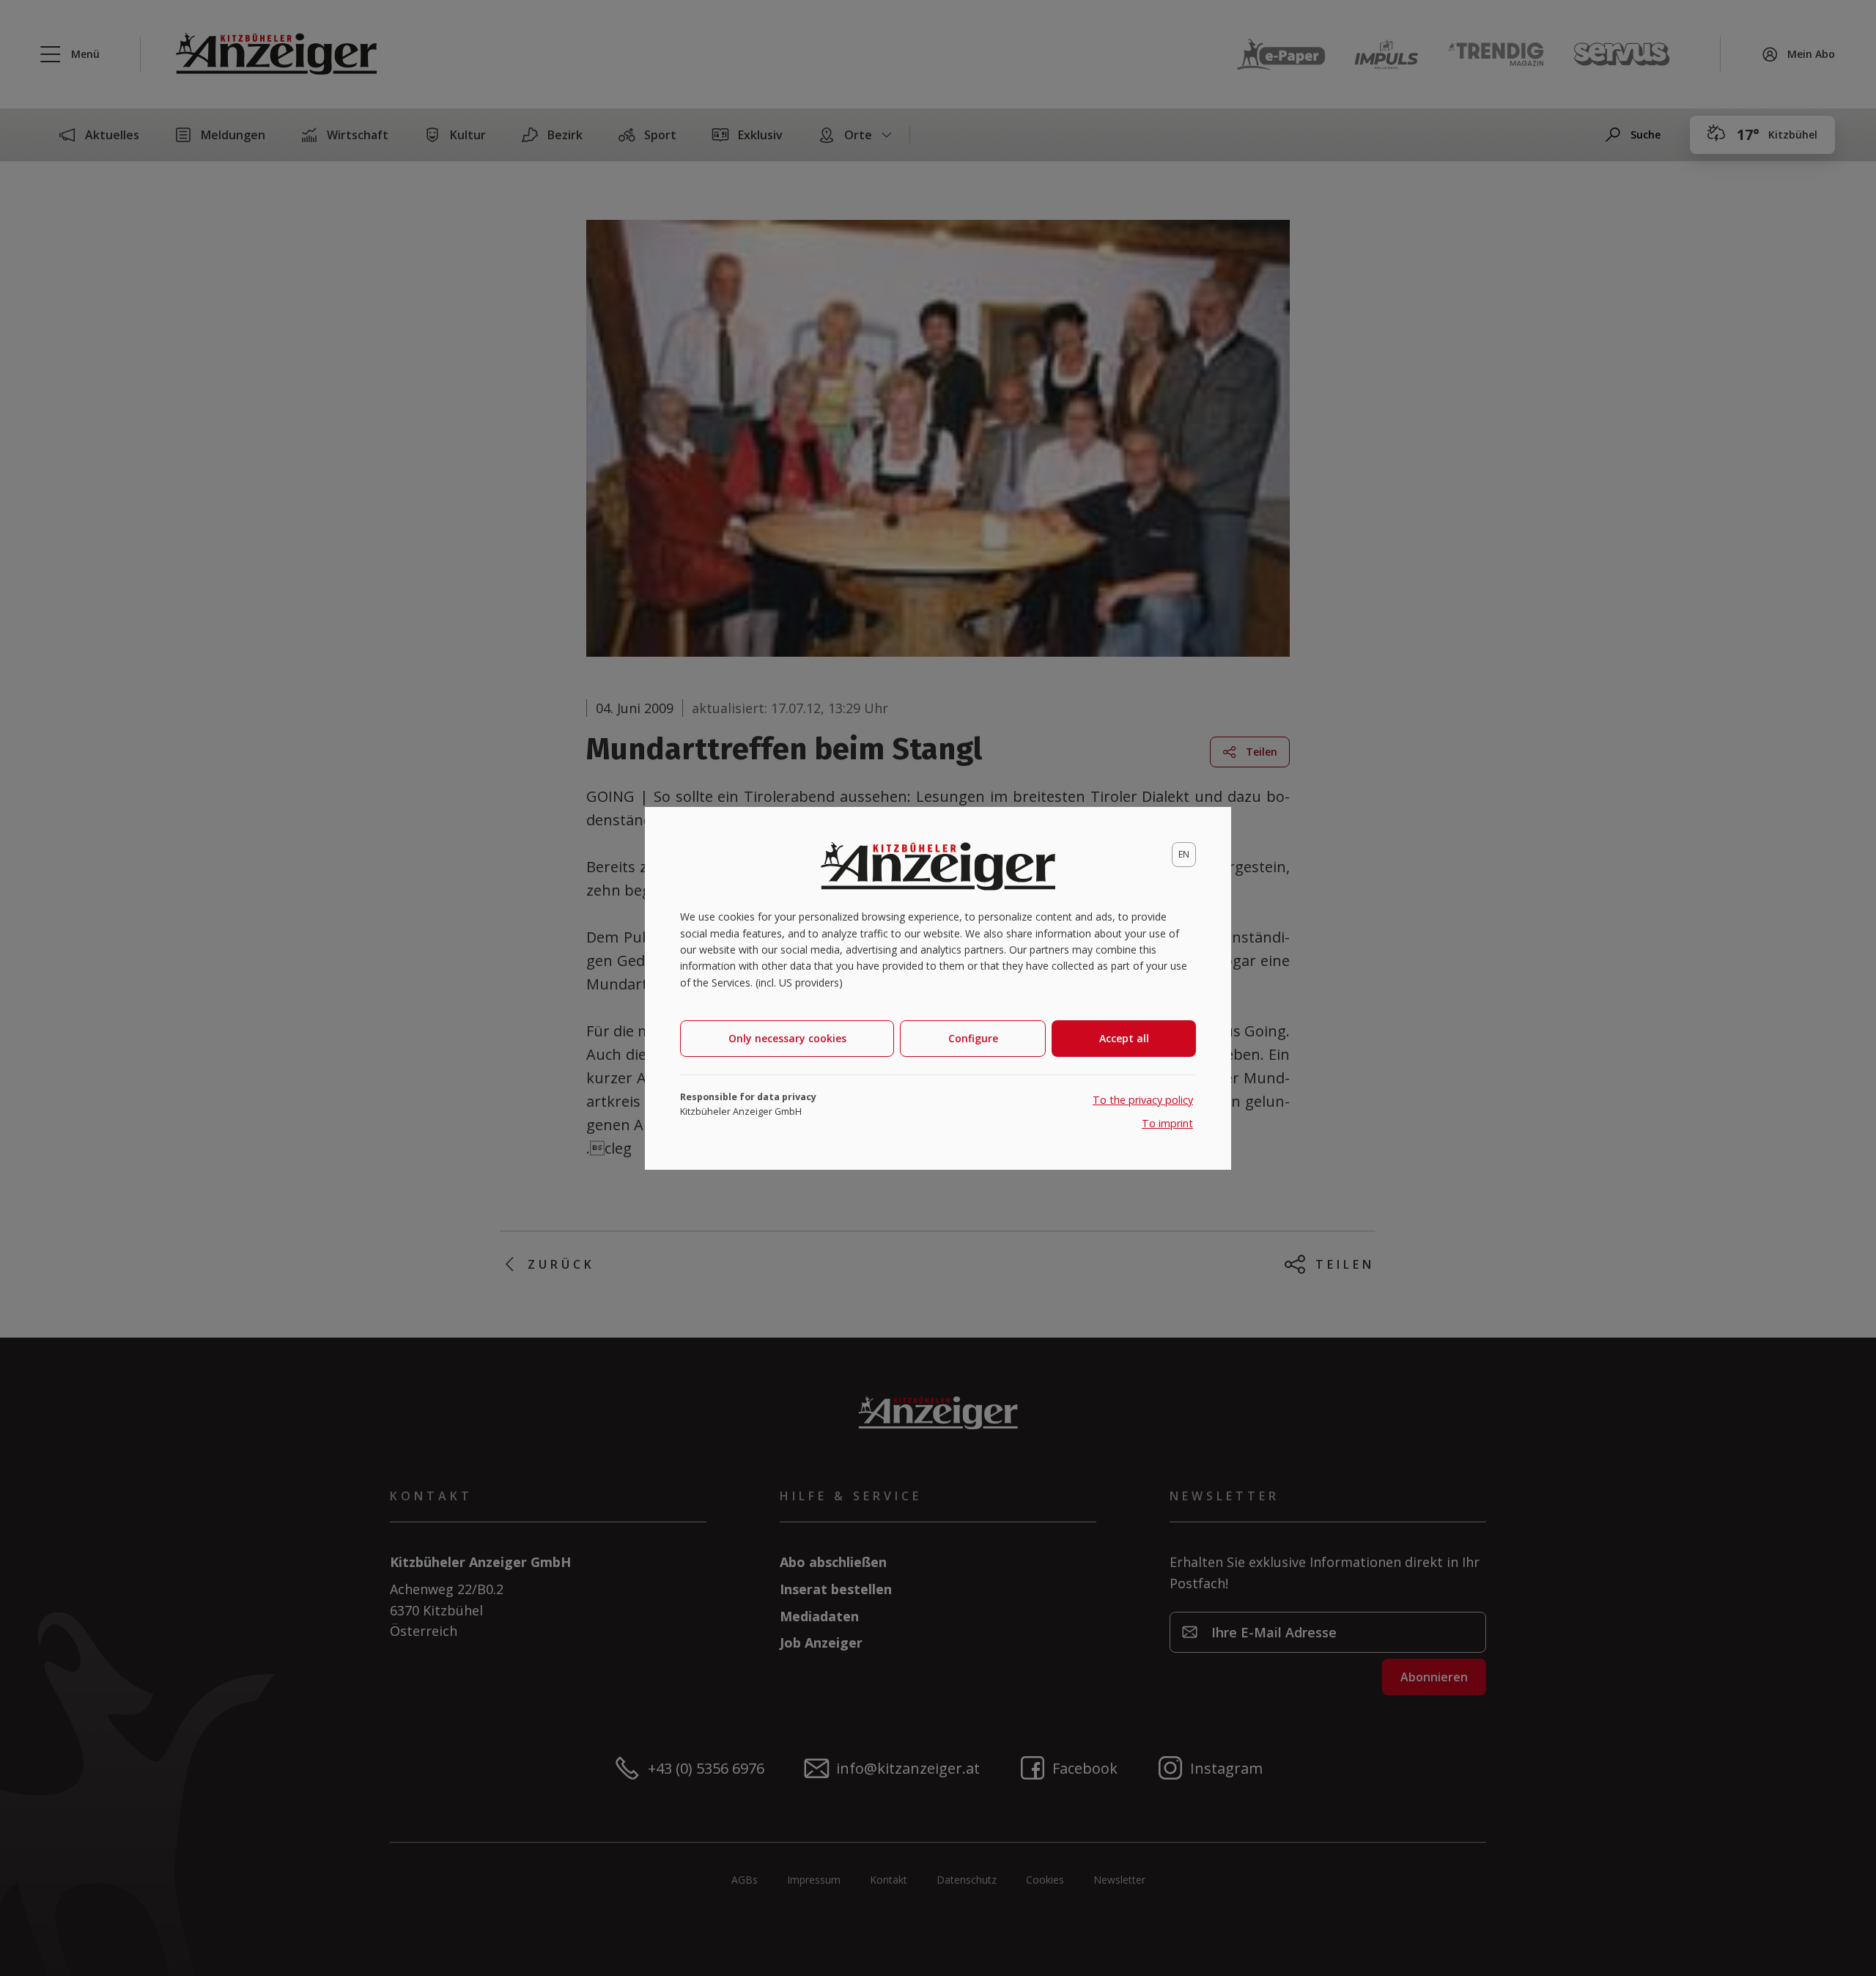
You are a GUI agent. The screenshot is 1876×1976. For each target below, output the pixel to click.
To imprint (1167, 1123)
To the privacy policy (1143, 1100)
